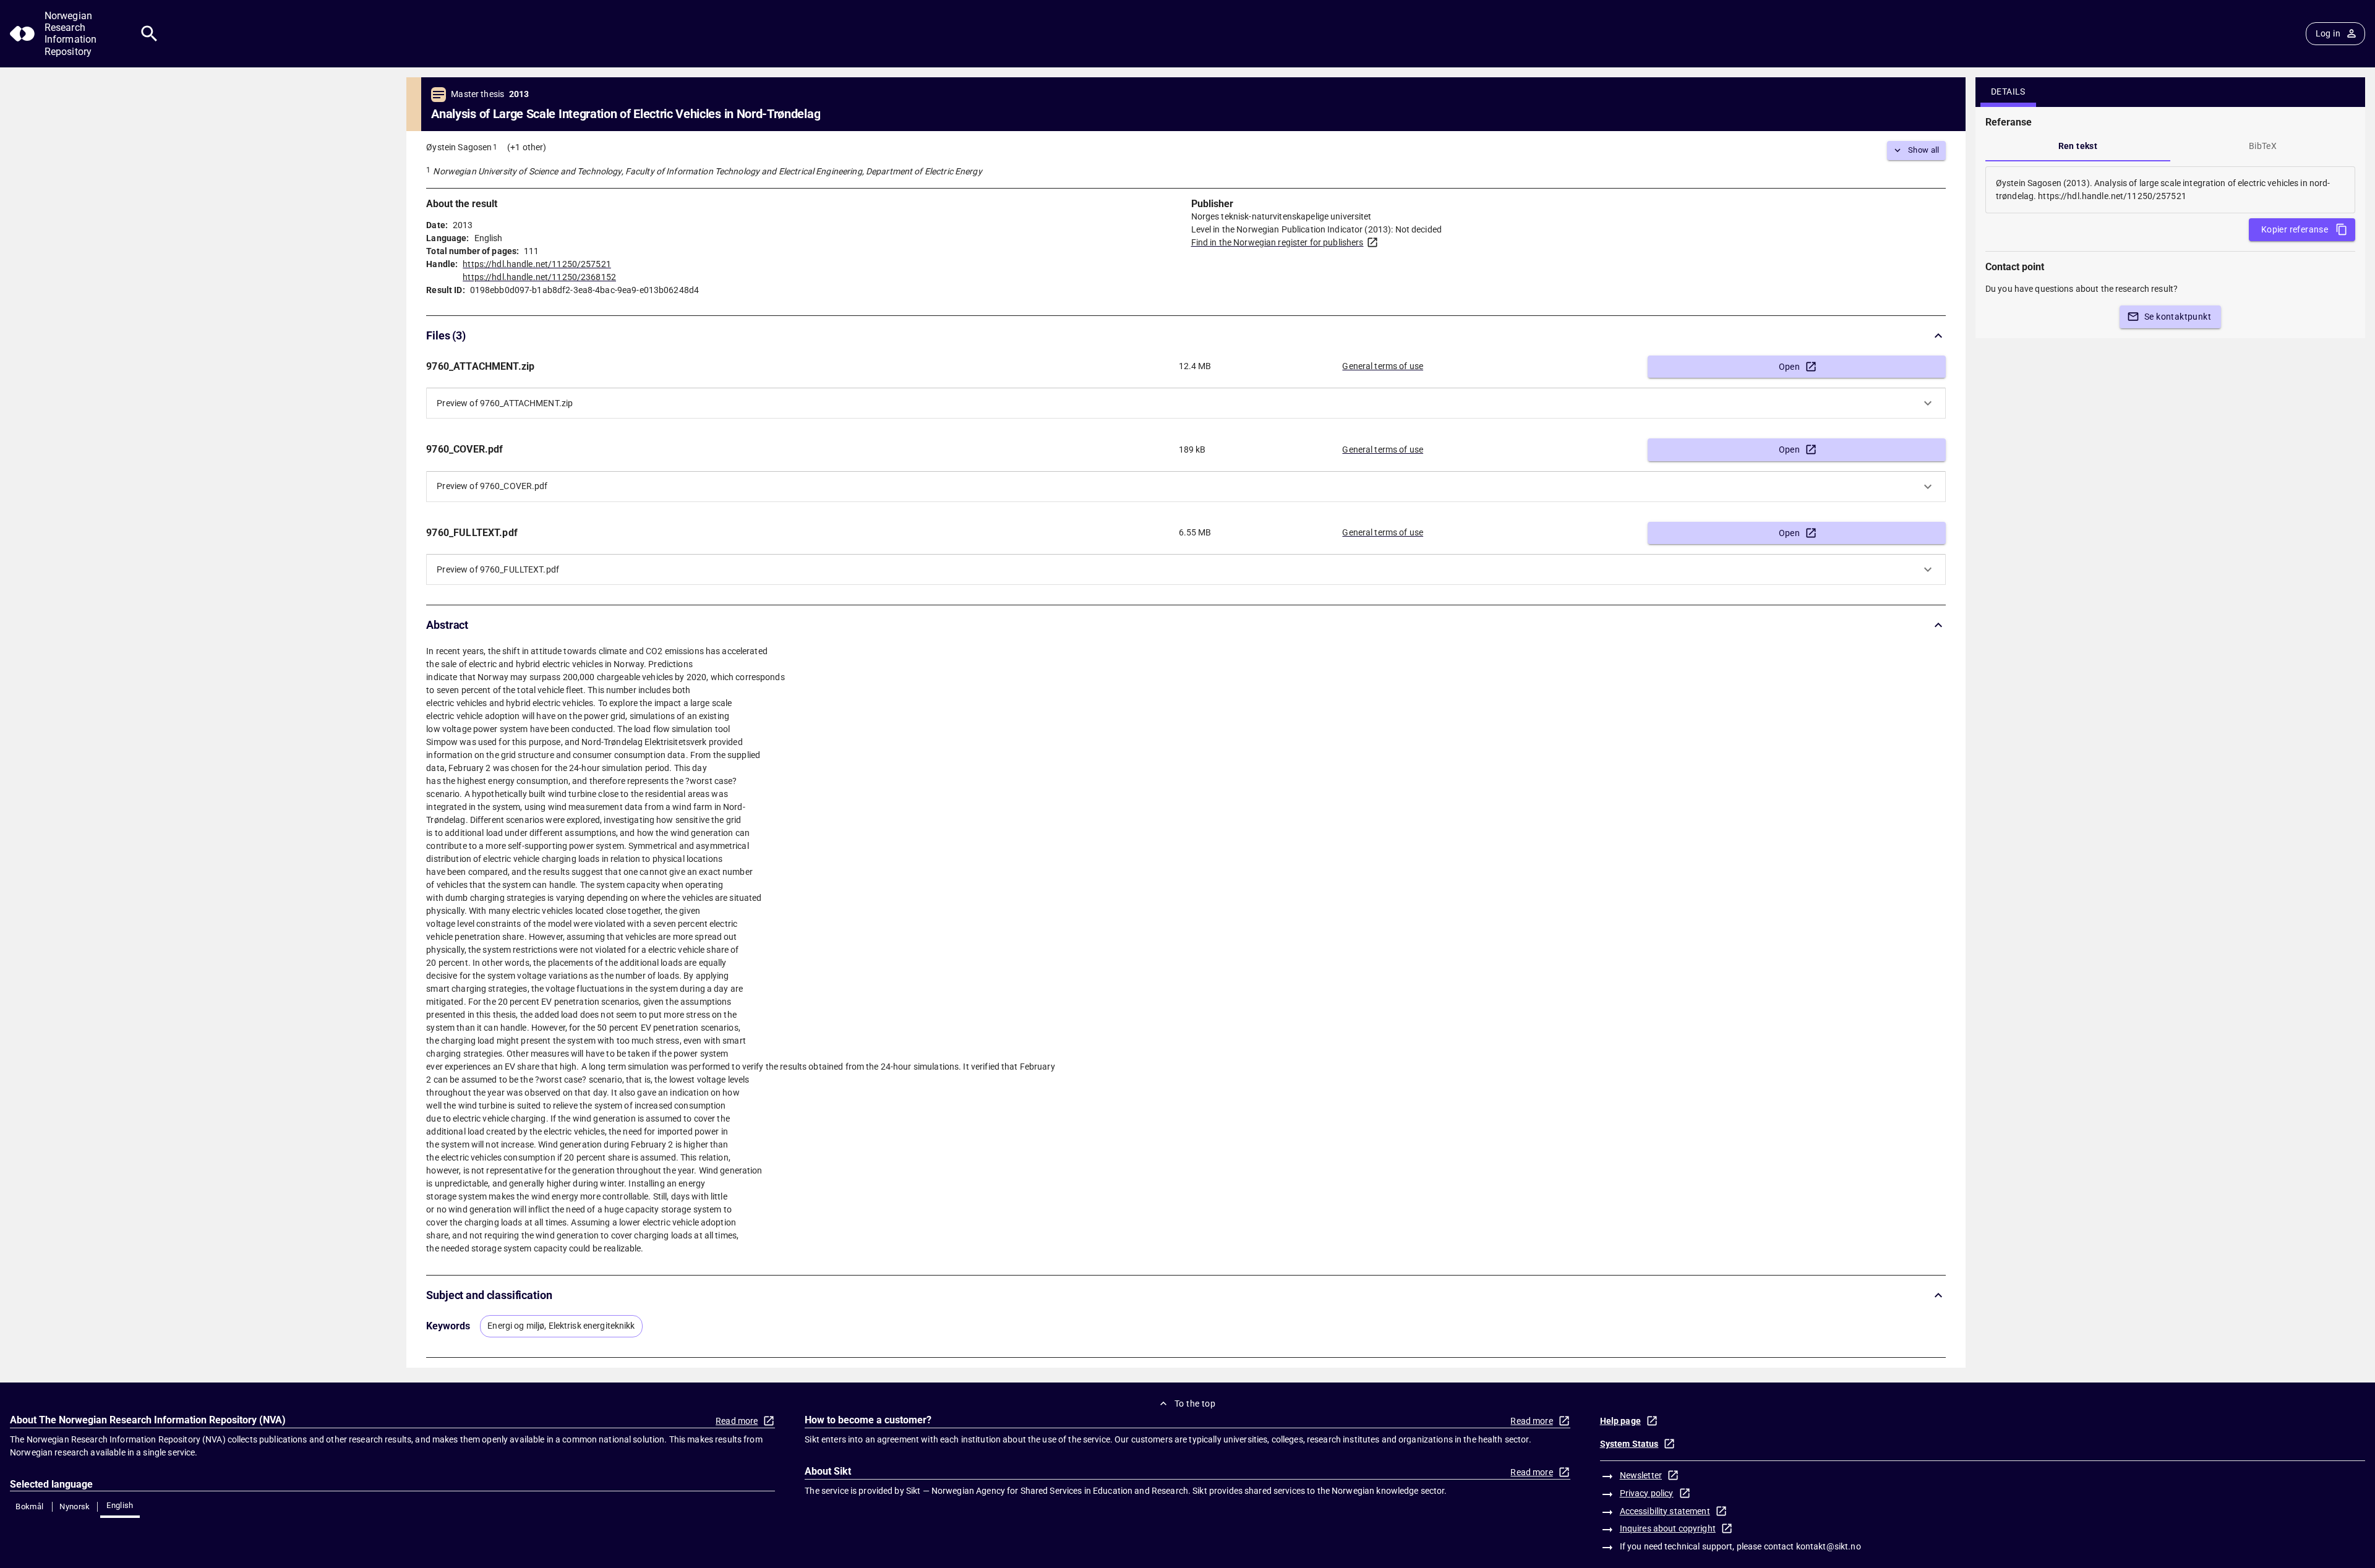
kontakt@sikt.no (1829, 1546)
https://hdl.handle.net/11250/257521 (537, 264)
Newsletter (1641, 1475)
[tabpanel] (2170, 190)
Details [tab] (2008, 92)
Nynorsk (75, 1506)
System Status (1629, 1444)
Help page (1620, 1421)
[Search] (149, 34)
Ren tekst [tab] (2078, 146)
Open (1790, 367)
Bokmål (29, 1506)
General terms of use (1383, 366)
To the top (1195, 1404)
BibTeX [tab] (2263, 146)
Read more (737, 1421)
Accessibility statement (1665, 1511)
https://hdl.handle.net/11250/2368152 (539, 277)
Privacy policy (1647, 1493)
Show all (1924, 150)
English (120, 1505)
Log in (2328, 33)
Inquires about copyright (1668, 1528)
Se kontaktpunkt (2178, 317)
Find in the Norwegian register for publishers (1277, 242)
